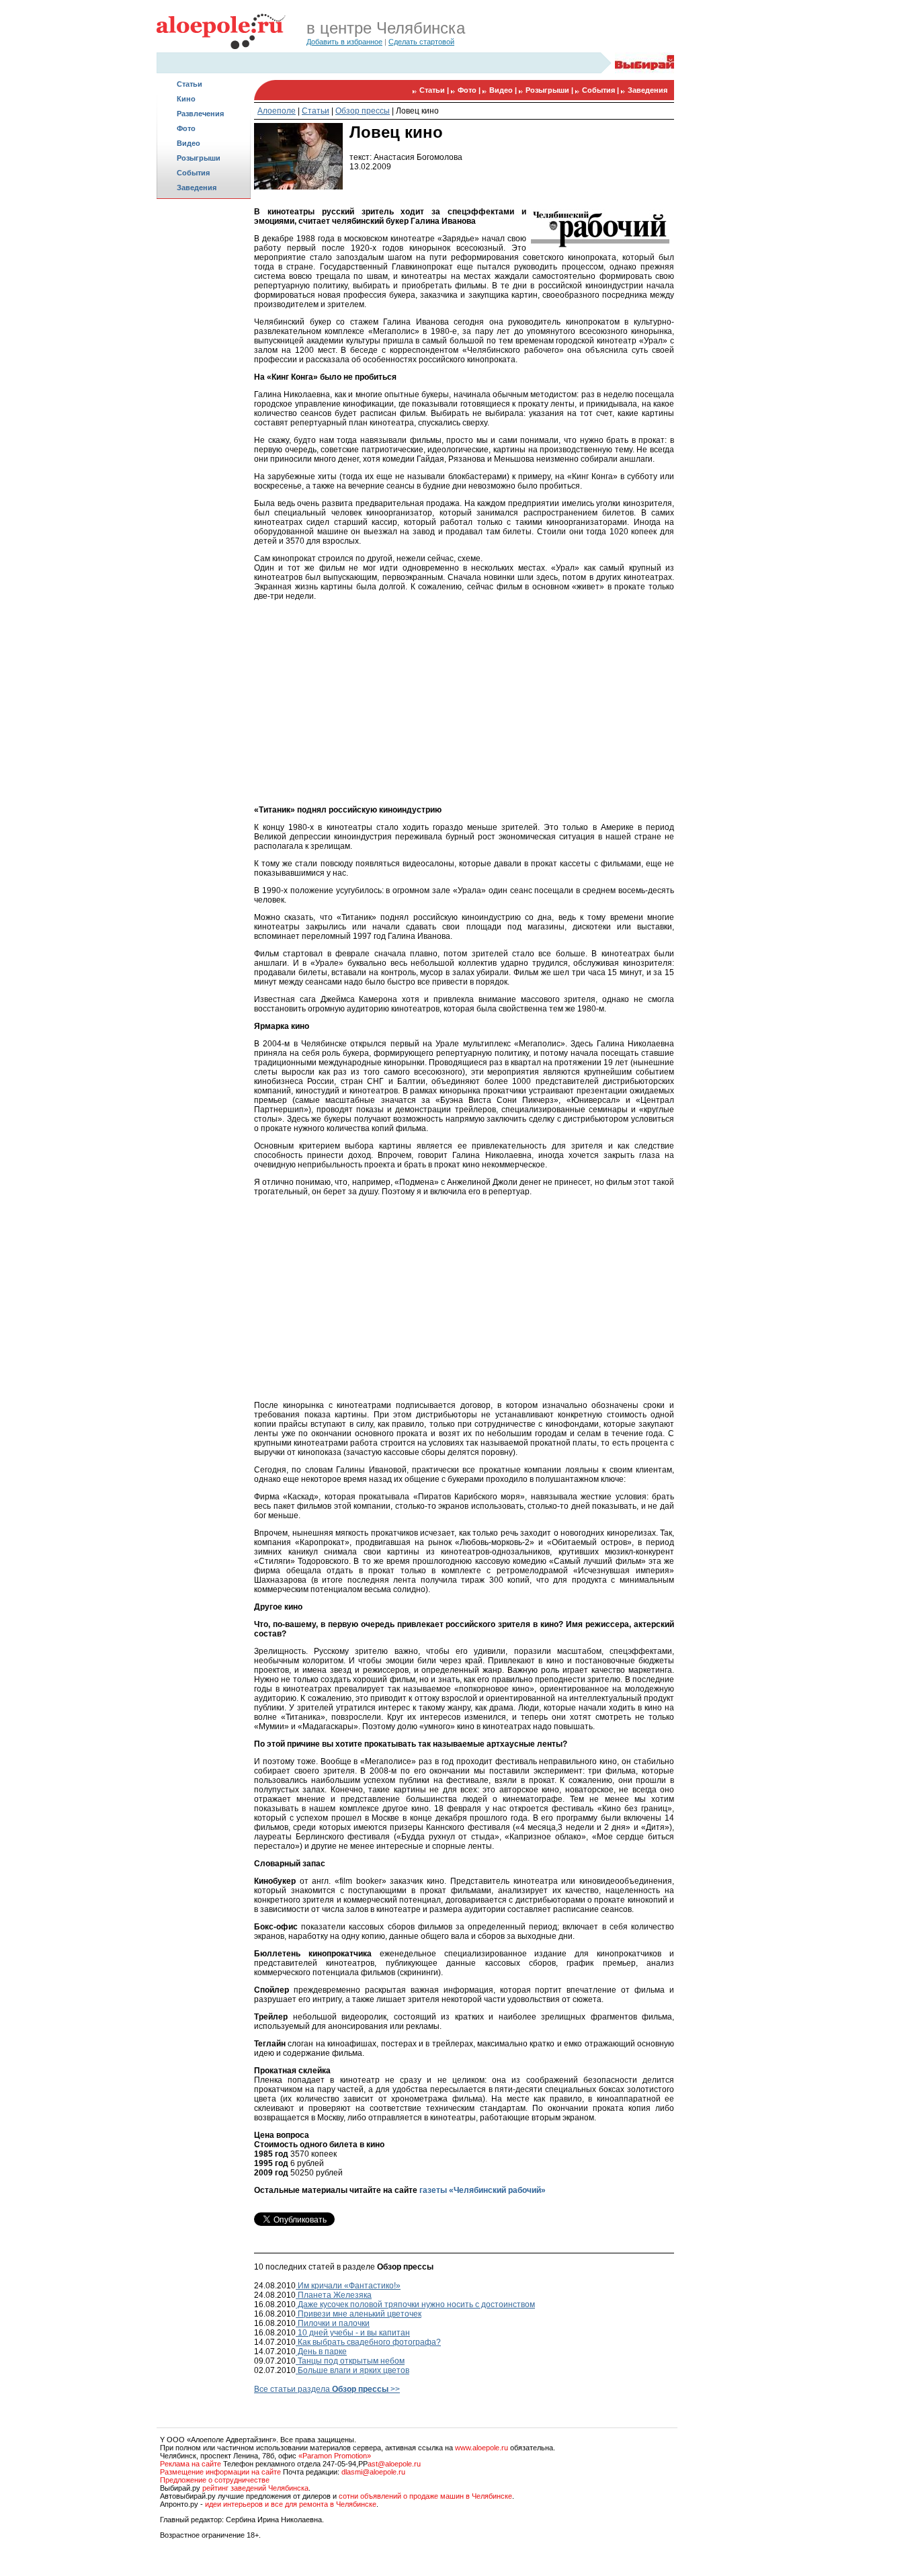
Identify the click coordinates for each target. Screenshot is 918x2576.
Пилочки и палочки (333, 2323)
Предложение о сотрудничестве (215, 2480)
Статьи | (435, 90)
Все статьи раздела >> (327, 2389)
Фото (186, 128)
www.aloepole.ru (482, 2448)
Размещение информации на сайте (220, 2472)
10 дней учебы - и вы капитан (353, 2333)
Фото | (470, 90)
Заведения (197, 188)
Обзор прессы (363, 111)
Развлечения (200, 114)
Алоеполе (277, 111)
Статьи (190, 84)
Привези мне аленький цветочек (359, 2314)
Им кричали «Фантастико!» (348, 2286)
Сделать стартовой (421, 42)
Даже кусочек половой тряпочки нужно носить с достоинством (415, 2304)
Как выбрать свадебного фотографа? (368, 2342)
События (193, 173)
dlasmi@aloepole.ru (373, 2472)
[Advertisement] (204, 414)
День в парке (321, 2352)
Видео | (504, 90)
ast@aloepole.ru (394, 2464)
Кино (186, 99)
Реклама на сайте (191, 2464)
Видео (189, 143)
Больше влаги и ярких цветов (352, 2370)
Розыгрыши (199, 158)
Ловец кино (417, 111)
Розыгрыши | (550, 90)
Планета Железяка (334, 2295)
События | (601, 90)
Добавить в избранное (344, 42)
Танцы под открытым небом (350, 2361)
